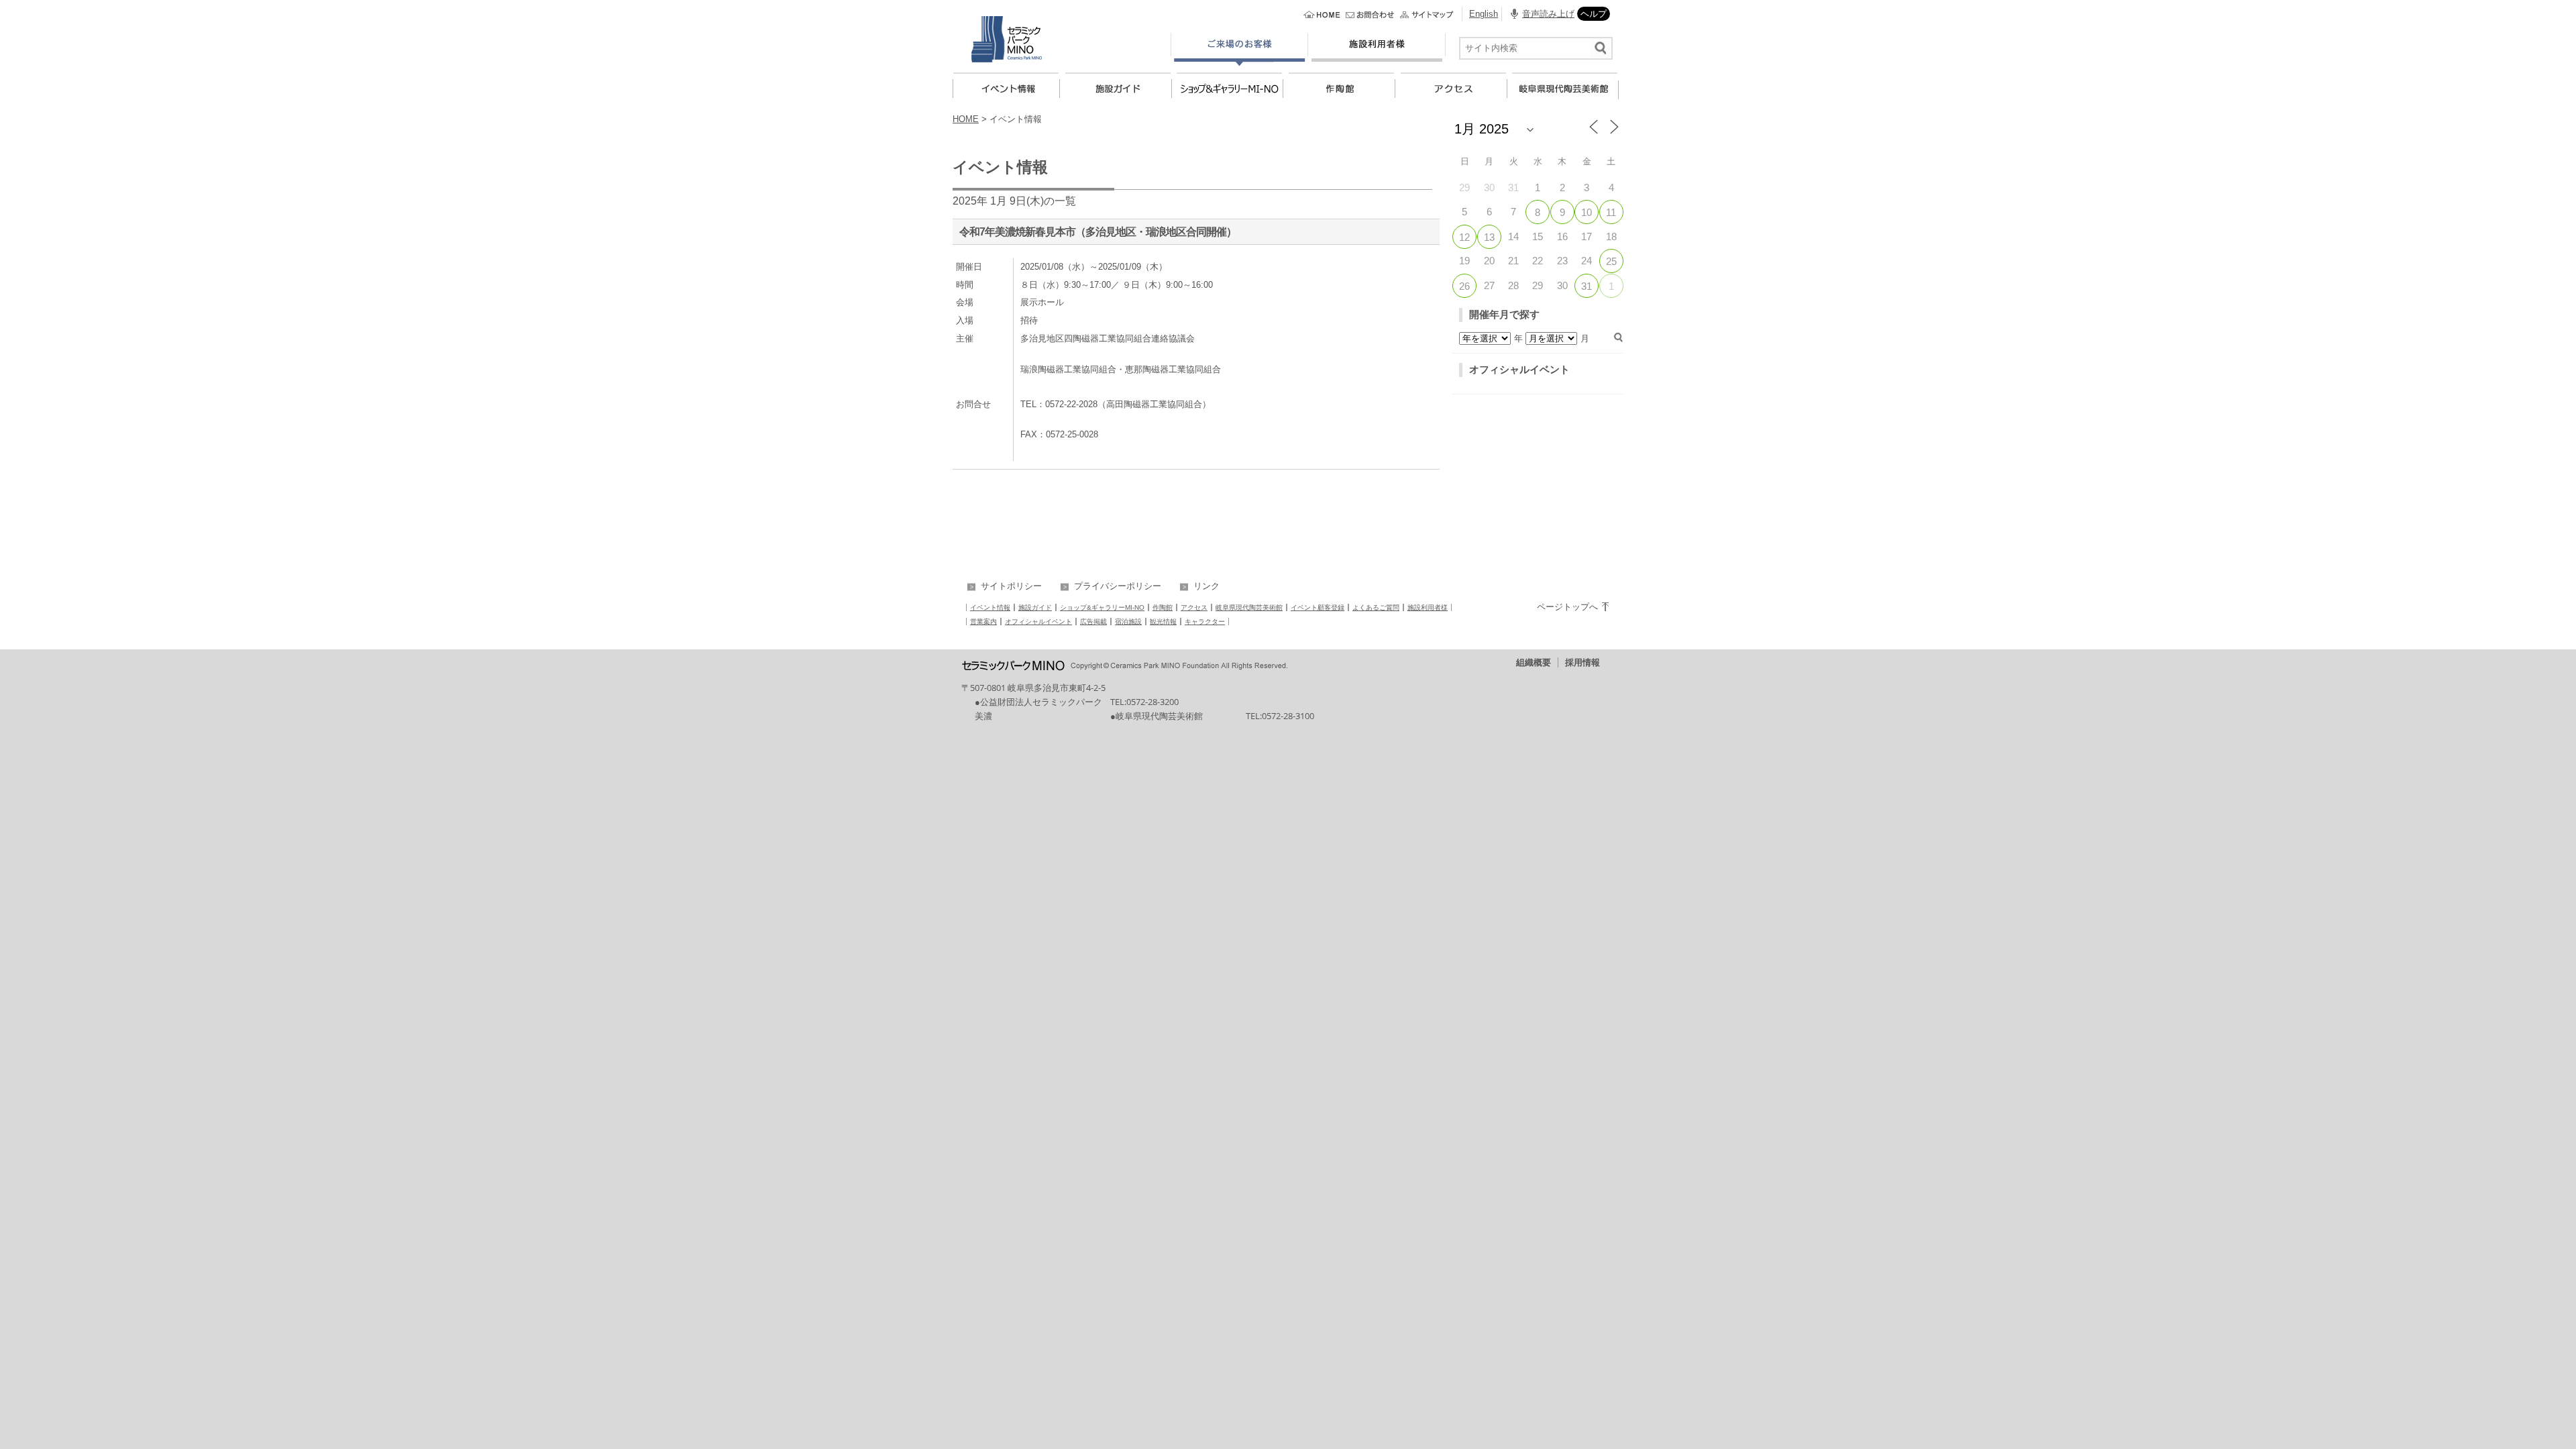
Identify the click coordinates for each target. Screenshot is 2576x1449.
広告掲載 (1093, 622)
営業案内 (983, 622)
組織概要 (1534, 662)
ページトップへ (1567, 607)
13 (1489, 237)
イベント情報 (990, 607)
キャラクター (1205, 622)
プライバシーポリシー (1118, 586)
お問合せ (1371, 15)
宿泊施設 (1128, 622)
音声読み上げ (1548, 14)
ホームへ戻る (1323, 15)
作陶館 (1163, 607)
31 (1587, 286)
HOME (966, 119)
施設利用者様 (1428, 607)
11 (1611, 212)
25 (1611, 261)
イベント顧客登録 (1318, 607)
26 (1464, 286)
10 (1587, 212)
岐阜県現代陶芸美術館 (1249, 607)
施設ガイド (1035, 607)
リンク (1206, 586)
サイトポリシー (1011, 586)
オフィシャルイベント (1519, 369)
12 (1464, 237)
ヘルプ (1594, 14)
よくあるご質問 (1376, 607)
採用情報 (1582, 662)
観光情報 (1163, 622)
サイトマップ (1428, 15)
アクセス (1194, 607)
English (1484, 14)
